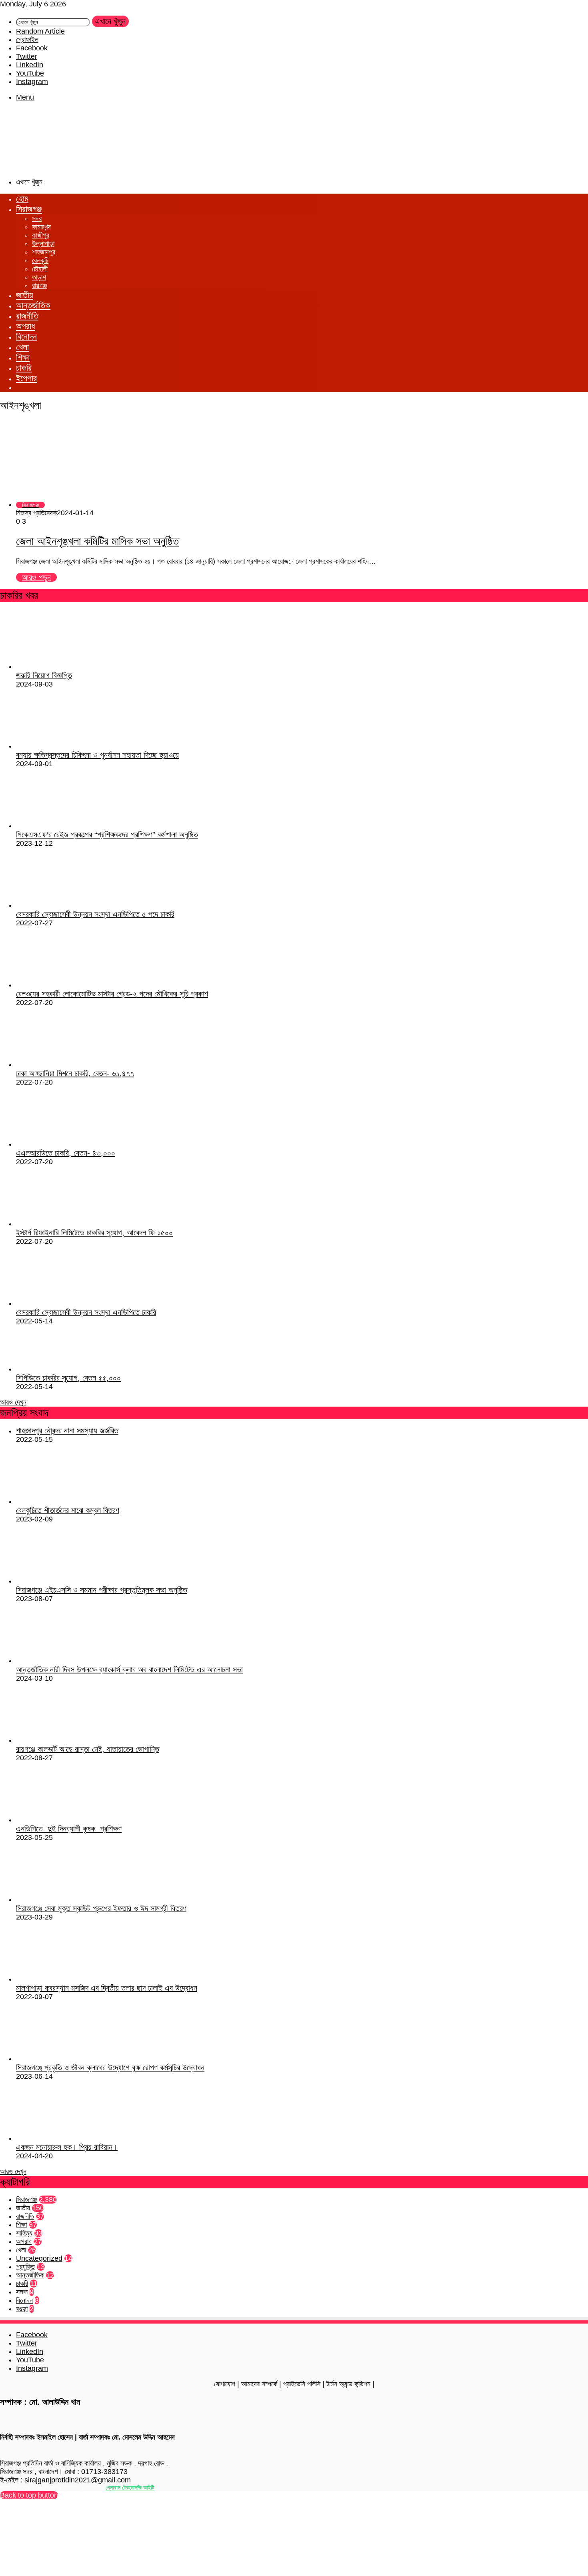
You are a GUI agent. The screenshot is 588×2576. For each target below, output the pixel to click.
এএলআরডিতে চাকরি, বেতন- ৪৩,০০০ (66, 1153)
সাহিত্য (24, 2233)
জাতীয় (25, 295)
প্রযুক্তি (25, 2267)
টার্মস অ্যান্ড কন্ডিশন (348, 2384)
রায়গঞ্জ (39, 286)
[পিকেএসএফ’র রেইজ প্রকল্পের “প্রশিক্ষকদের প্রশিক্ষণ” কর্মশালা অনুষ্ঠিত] (60, 826)
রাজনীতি (27, 316)
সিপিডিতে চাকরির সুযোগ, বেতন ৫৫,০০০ (68, 1378)
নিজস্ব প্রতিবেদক (36, 513)
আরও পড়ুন (36, 577)
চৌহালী (40, 269)
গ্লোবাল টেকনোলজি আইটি (130, 2488)
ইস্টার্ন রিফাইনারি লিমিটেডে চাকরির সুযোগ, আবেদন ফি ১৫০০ (94, 1233)
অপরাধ (26, 326)
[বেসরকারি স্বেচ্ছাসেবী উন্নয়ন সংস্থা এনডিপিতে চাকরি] (56, 1303)
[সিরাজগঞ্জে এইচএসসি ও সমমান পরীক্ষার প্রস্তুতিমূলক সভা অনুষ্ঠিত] (60, 1581)
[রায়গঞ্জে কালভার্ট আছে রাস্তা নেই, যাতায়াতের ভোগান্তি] (60, 1740)
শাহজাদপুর (44, 252)
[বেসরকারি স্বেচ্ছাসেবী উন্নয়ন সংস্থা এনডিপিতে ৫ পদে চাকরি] (56, 905)
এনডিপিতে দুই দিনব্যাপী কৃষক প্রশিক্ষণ (69, 1829)
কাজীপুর (41, 235)
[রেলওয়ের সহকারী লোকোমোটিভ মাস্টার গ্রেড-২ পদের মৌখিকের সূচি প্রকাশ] (60, 985)
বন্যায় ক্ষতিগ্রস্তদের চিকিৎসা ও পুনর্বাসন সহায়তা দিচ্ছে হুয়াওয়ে (97, 755)
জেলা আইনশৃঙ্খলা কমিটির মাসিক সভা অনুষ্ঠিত (97, 541)
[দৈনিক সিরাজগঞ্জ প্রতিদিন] (40, 166)
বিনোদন (26, 337)
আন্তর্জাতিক (33, 305)
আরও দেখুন (13, 1402)
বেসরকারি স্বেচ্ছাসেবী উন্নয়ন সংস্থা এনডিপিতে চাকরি (86, 1312)
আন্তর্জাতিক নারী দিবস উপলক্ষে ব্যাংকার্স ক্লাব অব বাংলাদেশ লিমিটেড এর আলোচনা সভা (129, 1669)
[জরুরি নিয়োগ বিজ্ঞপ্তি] (60, 667)
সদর (37, 218)
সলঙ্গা (22, 2292)
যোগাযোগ (225, 2384)
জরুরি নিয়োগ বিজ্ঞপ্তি (44, 675)
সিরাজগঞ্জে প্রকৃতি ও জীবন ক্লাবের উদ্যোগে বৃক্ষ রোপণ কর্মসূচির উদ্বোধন (110, 2068)
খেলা (22, 347)
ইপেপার (26, 378)
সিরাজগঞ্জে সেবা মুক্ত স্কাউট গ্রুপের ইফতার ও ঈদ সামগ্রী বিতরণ (101, 1908)
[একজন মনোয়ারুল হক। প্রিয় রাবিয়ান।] (60, 2138)
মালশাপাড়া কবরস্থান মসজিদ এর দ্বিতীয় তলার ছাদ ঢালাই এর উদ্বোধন (107, 1988)
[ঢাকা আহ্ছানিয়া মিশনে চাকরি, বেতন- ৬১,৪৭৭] (60, 1065)
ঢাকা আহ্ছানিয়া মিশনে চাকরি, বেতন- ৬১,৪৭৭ (75, 1073)
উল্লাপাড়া (43, 244)
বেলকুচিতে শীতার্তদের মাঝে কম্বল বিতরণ (68, 1510)
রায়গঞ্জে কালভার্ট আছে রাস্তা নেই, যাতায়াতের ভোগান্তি (88, 1749)
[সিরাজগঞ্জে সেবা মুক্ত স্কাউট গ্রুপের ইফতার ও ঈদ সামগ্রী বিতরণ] (60, 1899)
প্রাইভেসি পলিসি (302, 2384)
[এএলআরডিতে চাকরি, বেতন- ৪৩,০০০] (60, 1144)
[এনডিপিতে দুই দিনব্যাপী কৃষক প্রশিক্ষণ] (60, 1820)
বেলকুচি (40, 260)
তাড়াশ (39, 277)
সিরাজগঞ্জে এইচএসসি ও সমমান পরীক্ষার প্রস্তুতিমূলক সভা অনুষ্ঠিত (102, 1590)
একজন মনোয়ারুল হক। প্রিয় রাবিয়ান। (67, 2147)
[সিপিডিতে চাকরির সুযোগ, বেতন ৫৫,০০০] (60, 1369)
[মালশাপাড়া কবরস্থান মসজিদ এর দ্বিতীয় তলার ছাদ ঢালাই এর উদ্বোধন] (60, 1979)
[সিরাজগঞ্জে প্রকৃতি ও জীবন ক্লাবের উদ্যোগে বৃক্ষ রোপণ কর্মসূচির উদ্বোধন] (60, 2059)
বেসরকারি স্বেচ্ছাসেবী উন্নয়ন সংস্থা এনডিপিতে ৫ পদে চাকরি (95, 914)
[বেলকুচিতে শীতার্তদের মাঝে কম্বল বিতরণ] (60, 1501)
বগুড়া (22, 2309)
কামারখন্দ (41, 227)
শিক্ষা (23, 357)
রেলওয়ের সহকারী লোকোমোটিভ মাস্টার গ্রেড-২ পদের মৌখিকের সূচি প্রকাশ (112, 994)
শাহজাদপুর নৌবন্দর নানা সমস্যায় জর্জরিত (67, 1431)
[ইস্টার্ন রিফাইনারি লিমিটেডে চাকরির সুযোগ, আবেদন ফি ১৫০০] (60, 1224)
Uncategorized (39, 2258)
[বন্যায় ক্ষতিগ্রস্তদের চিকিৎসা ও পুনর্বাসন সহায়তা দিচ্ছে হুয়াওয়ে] (60, 746)
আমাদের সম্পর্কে (259, 2384)
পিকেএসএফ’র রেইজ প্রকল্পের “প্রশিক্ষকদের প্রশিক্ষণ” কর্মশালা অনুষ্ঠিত (107, 835)
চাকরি (24, 368)
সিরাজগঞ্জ (29, 209)
